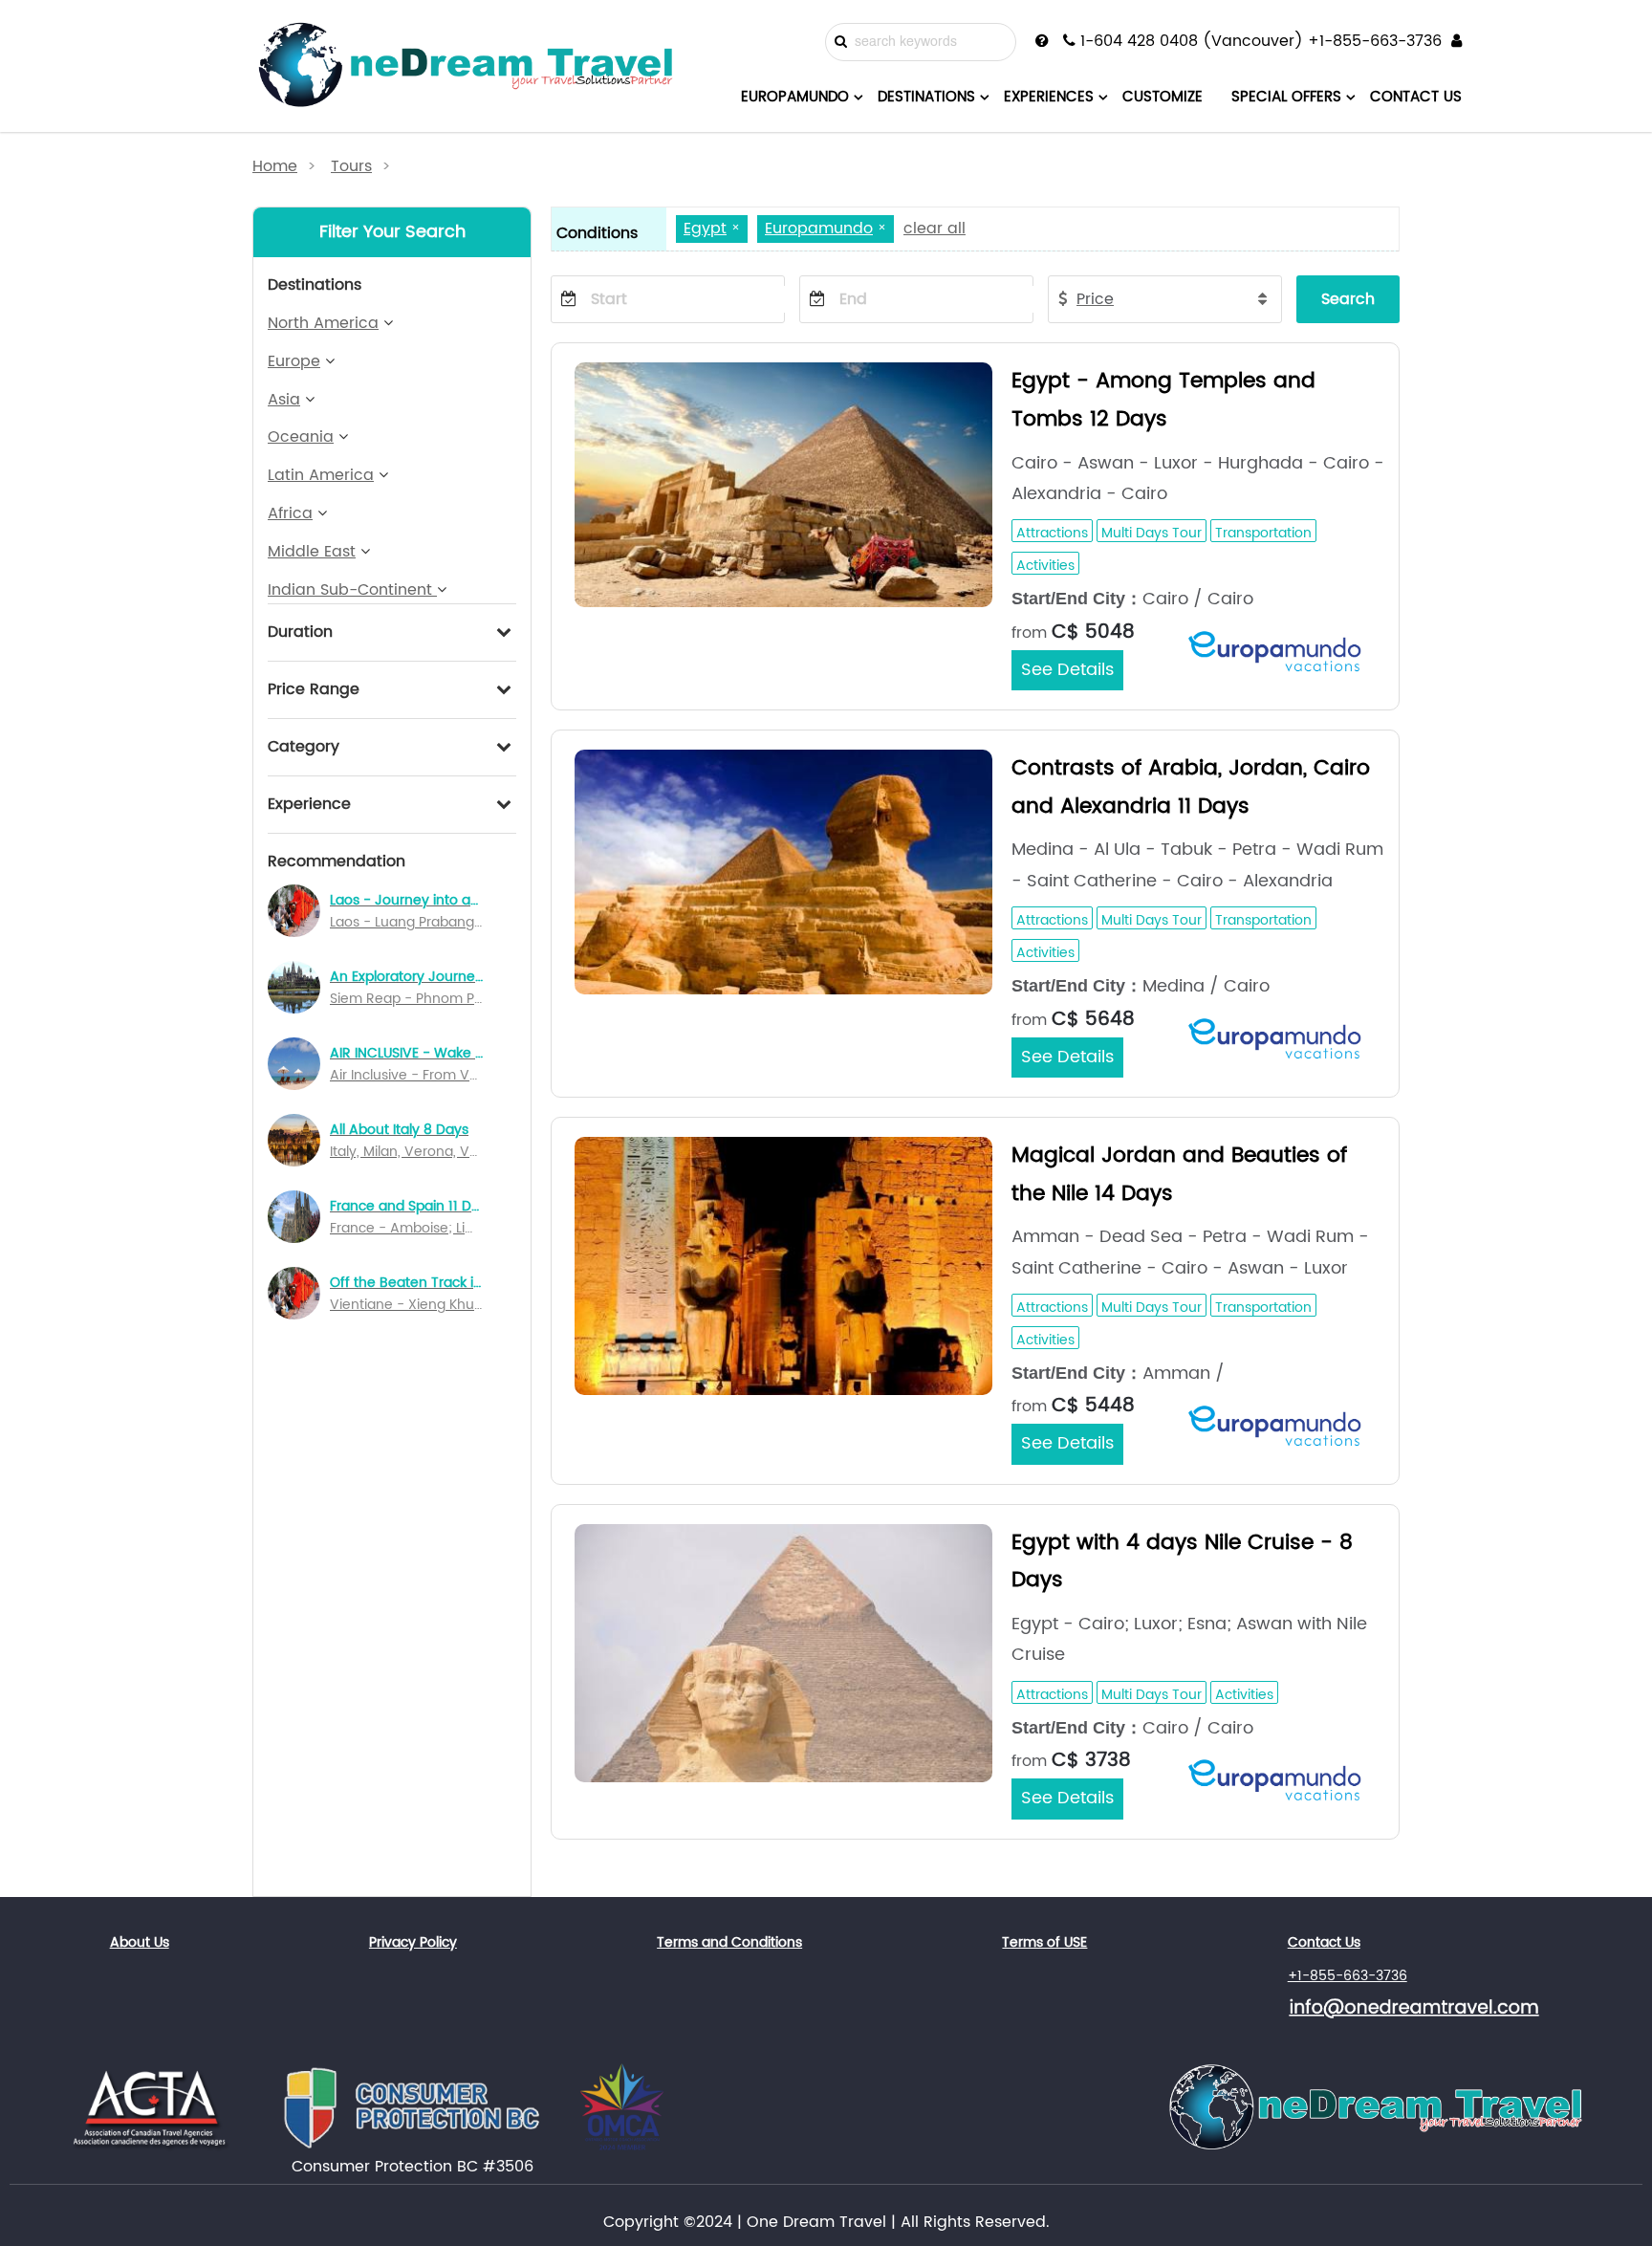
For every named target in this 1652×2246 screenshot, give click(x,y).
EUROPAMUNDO (795, 97)
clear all (935, 229)
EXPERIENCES (1049, 97)
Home (275, 166)
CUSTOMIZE (1163, 97)
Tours (351, 166)
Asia (284, 400)
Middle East (312, 552)
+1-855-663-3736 (1348, 1976)
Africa (290, 513)
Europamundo (819, 229)
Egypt (705, 229)
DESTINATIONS (926, 97)
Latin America (321, 475)
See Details (1067, 670)
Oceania (301, 437)
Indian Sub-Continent (352, 590)
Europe (294, 361)
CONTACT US (1416, 97)
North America (323, 323)
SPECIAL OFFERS (1286, 97)
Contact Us (1324, 1942)
